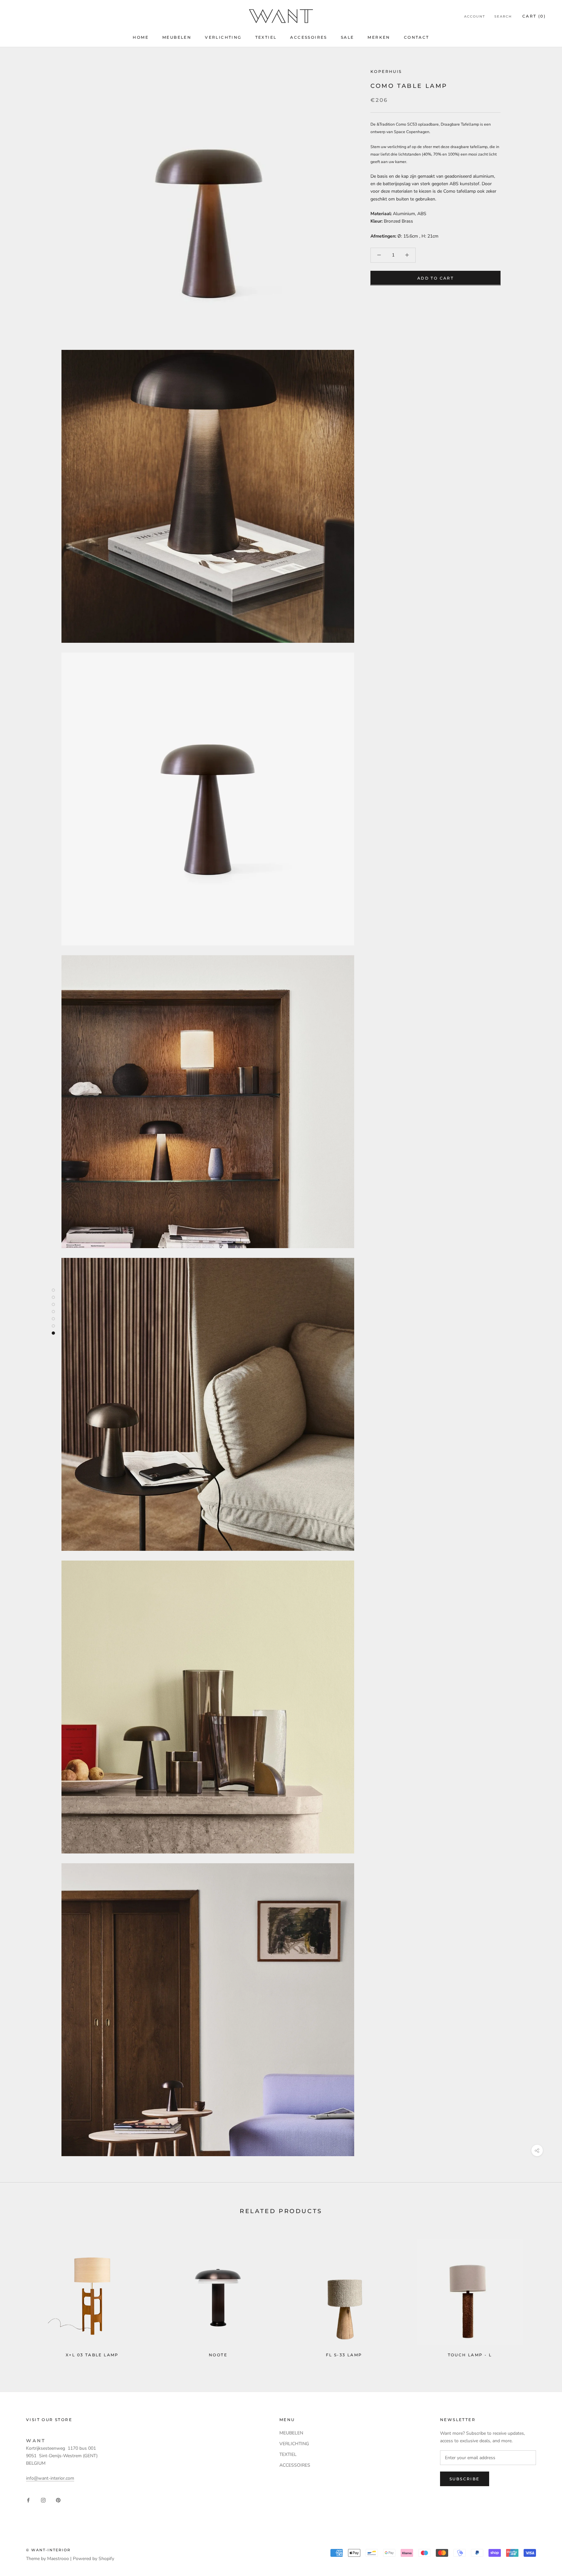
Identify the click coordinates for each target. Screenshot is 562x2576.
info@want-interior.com (50, 2478)
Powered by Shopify (94, 2559)
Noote (218, 2355)
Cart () (534, 16)
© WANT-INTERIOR (48, 2550)
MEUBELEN (177, 37)
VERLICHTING (223, 37)
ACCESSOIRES (308, 37)
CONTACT (417, 37)
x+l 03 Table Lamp (92, 2355)
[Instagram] (43, 2500)
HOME (141, 37)
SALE (348, 37)
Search (503, 16)
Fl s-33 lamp (344, 2355)
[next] (542, 2295)
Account (475, 16)
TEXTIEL (266, 37)
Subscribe (465, 2479)
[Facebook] (28, 2500)
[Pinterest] (58, 2500)
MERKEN (379, 37)
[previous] (20, 2295)
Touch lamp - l (470, 2355)
